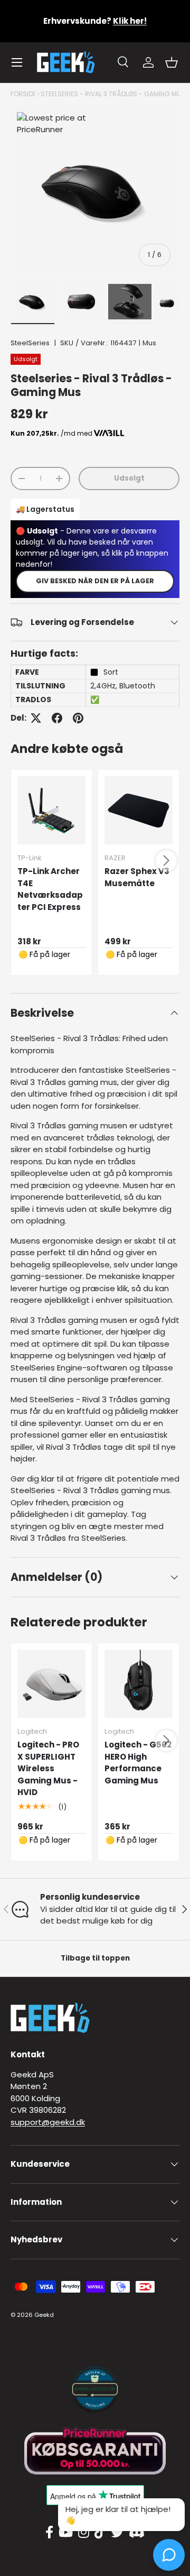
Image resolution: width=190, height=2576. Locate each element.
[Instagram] (84, 2533)
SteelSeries (30, 343)
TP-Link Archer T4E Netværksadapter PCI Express (50, 889)
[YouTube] (66, 2533)
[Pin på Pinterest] (78, 718)
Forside (23, 94)
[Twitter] (117, 2533)
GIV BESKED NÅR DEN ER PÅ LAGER (95, 581)
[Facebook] (49, 2533)
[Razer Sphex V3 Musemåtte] (139, 810)
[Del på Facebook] (57, 718)
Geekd (44, 2315)
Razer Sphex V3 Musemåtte (137, 877)
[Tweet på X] (36, 718)
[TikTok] (100, 2533)
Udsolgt (129, 478)
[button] (172, 62)
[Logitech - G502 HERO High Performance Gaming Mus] (139, 1684)
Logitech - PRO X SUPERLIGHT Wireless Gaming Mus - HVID (48, 1768)
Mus (149, 343)
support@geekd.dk (48, 2122)
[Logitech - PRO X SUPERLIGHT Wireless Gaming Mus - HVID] (51, 1684)
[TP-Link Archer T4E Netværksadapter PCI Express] (51, 810)
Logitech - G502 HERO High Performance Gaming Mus (138, 1763)
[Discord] (137, 2533)
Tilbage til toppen (95, 1958)
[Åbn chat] (169, 2555)
